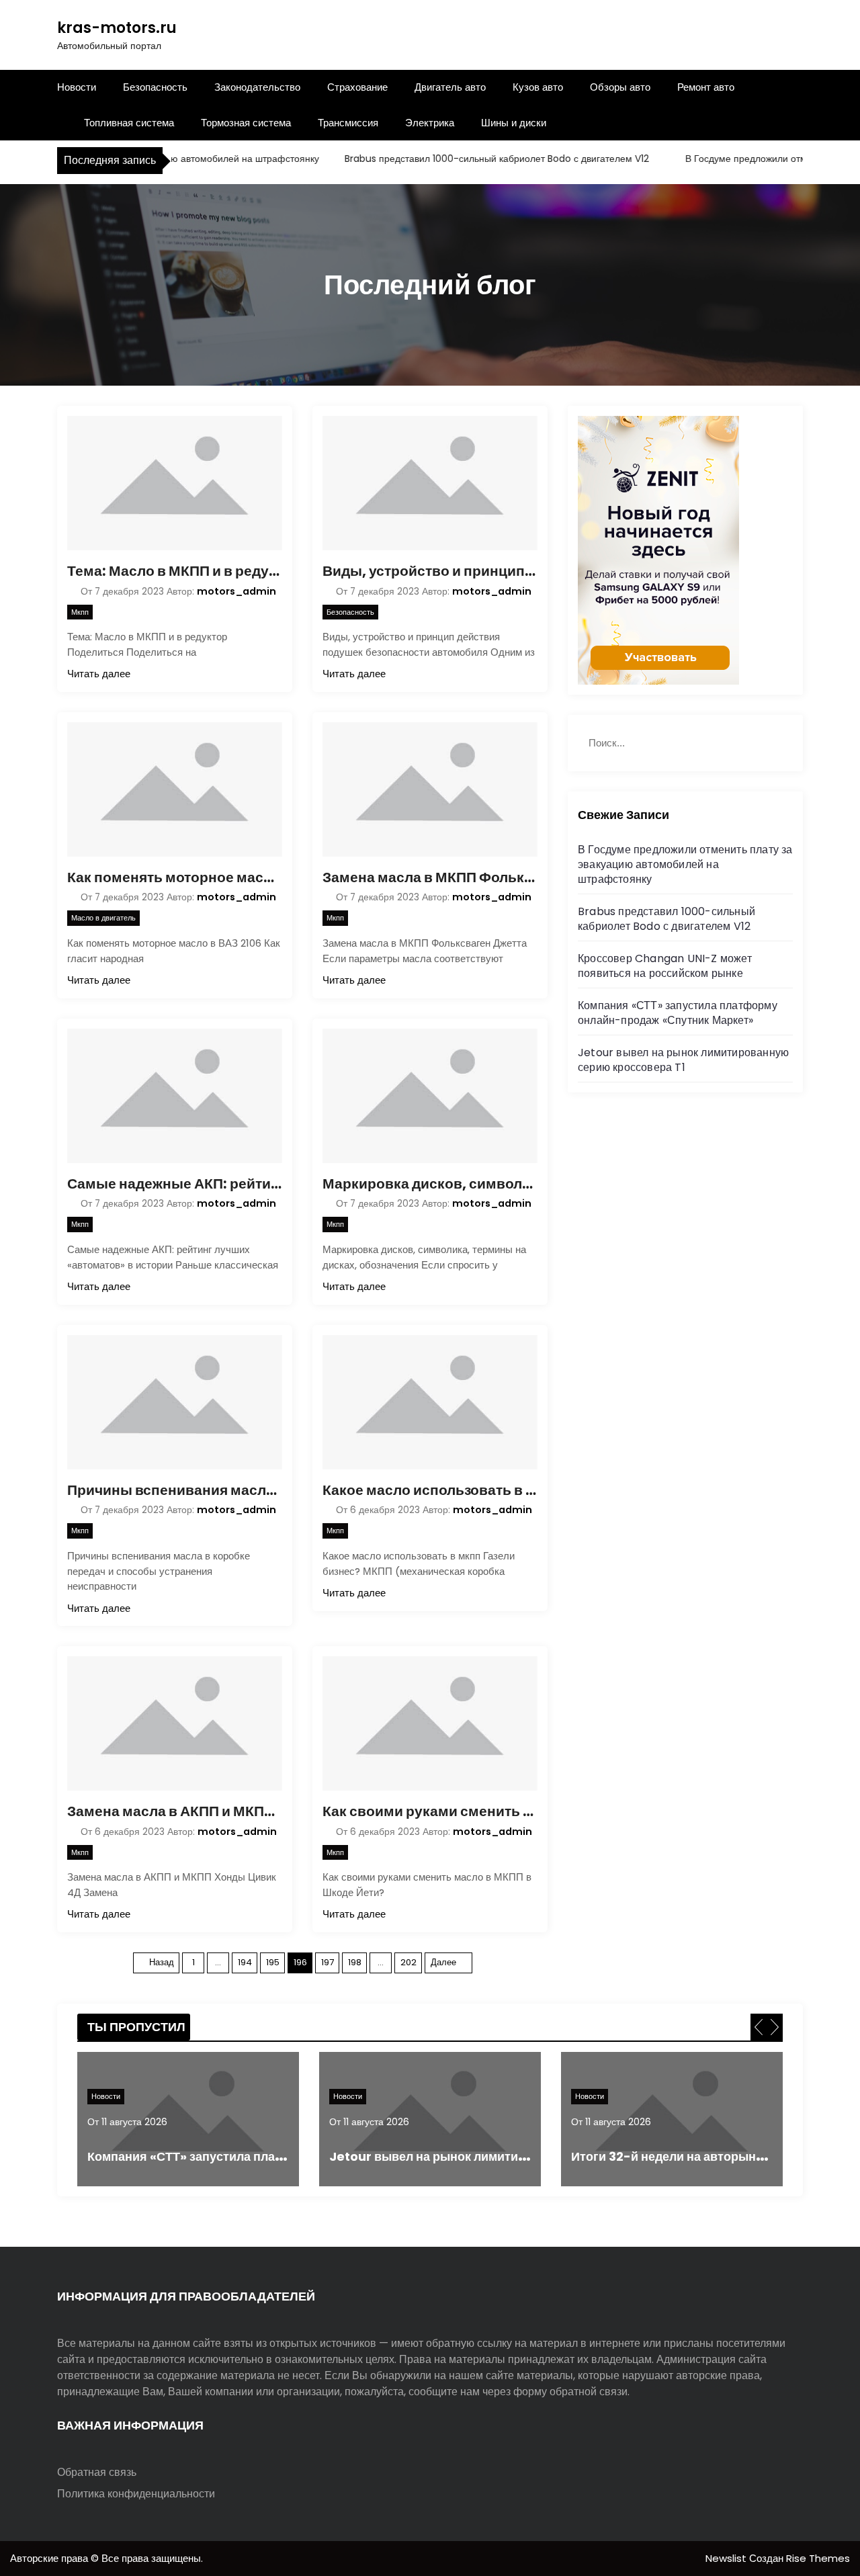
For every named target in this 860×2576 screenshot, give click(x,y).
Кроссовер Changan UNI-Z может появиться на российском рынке (665, 966)
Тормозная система (246, 123)
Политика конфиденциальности (136, 2494)
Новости (77, 87)
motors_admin (236, 591)
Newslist (727, 2558)
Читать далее (99, 674)
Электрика (430, 123)
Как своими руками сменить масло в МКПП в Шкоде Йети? (430, 1811)
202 (408, 1962)
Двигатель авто (450, 87)
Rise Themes (818, 2558)
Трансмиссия (348, 123)
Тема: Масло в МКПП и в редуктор (175, 571)
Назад (162, 1962)
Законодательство (257, 87)
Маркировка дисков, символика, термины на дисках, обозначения (430, 1184)
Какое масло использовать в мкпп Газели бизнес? (430, 1490)
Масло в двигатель (103, 918)
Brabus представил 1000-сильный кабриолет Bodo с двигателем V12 (466, 159)
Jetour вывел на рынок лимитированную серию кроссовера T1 (683, 1060)
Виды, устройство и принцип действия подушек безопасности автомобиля (430, 571)
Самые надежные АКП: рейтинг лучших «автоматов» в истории (175, 1184)
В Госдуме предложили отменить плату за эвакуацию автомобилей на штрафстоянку (685, 864)
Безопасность (155, 87)
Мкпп (80, 612)
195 (273, 1962)
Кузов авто (538, 87)
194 (245, 1962)
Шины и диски (514, 123)
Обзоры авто (620, 87)
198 (355, 1962)
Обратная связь (97, 2472)
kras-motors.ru (117, 28)
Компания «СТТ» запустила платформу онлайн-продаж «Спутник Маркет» (678, 1013)
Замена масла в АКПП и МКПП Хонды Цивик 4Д (175, 1811)
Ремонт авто (706, 87)
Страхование (357, 87)
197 (328, 1962)
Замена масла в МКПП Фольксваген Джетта (430, 877)
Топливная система (129, 123)
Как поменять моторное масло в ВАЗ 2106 (175, 877)
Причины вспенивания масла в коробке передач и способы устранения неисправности (175, 1490)
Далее (443, 1962)
